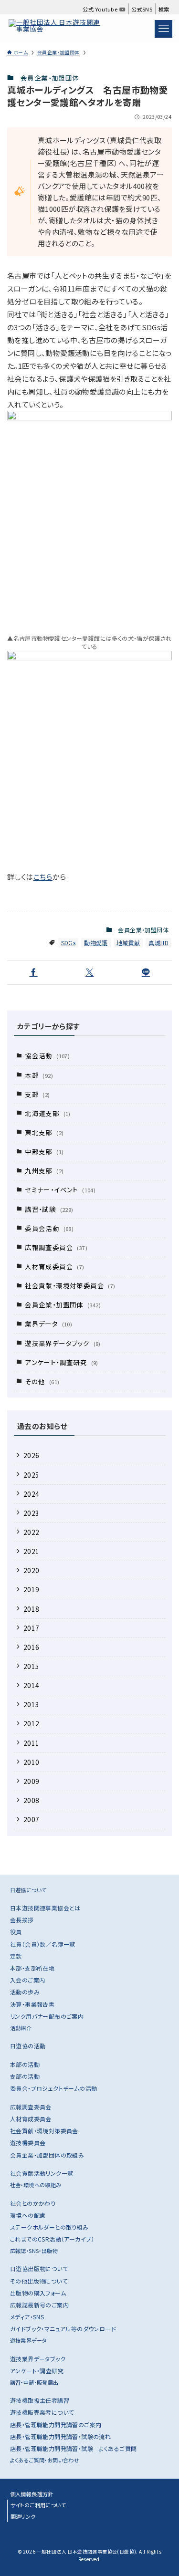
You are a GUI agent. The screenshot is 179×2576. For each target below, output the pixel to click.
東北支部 (44, 1132)
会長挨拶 (22, 1920)
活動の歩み (25, 1992)
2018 (32, 1609)
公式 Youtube (101, 9)
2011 (32, 1743)
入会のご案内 (27, 1980)
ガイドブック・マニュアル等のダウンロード (63, 2329)
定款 (16, 1956)
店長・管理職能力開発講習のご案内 (56, 2425)
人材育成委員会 (54, 1266)
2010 (32, 1762)
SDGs (68, 943)
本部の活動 (25, 2064)
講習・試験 (49, 1209)
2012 (32, 1723)
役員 (16, 1932)
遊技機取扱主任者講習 (40, 2400)
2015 (32, 1666)
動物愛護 (96, 943)
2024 (32, 1494)
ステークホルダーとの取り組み (49, 2227)
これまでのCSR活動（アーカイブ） (52, 2239)
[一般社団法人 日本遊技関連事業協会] (57, 29)
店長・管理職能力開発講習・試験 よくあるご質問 (73, 2448)
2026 (32, 1455)
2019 (32, 1589)
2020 (32, 1570)
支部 (37, 1094)
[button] (33, 973)
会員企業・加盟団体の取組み (47, 2155)
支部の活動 (25, 2076)
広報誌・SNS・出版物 (34, 2251)
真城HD (158, 943)
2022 (32, 1532)
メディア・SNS (27, 2317)
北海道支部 (48, 1113)
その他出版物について (39, 2281)
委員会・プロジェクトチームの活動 (53, 2088)
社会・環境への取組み (36, 2185)
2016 (32, 1647)
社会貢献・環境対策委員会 (70, 1285)
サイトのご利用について (38, 2505)
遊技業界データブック (63, 1343)
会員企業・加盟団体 (50, 78)
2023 (32, 1513)
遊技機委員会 (28, 2143)
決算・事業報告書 (32, 2004)
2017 (32, 1628)
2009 (32, 1781)
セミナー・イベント (60, 1189)
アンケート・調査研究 (62, 1362)
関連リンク (23, 2516)
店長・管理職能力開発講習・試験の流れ (60, 2436)
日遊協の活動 (28, 2046)
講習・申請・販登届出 (34, 2382)
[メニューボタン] (163, 29)
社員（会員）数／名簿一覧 (43, 1944)
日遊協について (28, 1890)
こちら (43, 877)
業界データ (48, 1324)
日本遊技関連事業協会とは (45, 1908)
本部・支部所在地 (32, 1968)
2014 (32, 1685)
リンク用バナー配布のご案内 (47, 2016)
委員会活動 (49, 1228)
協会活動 (47, 1055)
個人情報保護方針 (32, 2494)
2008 (32, 1800)
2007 (32, 1819)
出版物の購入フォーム (38, 2293)
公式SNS (142, 9)
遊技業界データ (29, 2340)
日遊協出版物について (39, 2268)
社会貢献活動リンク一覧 (42, 2173)
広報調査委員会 (56, 1247)
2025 (32, 1475)
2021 (32, 1551)
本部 (39, 1075)
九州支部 (44, 1170)
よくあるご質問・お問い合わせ (45, 2460)
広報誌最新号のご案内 (39, 2305)
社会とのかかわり (33, 2203)
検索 (164, 9)
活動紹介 (21, 2028)
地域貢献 (128, 943)
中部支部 (44, 1151)
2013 (32, 1704)
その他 (42, 1381)
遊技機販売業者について (42, 2412)
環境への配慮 (28, 2215)
